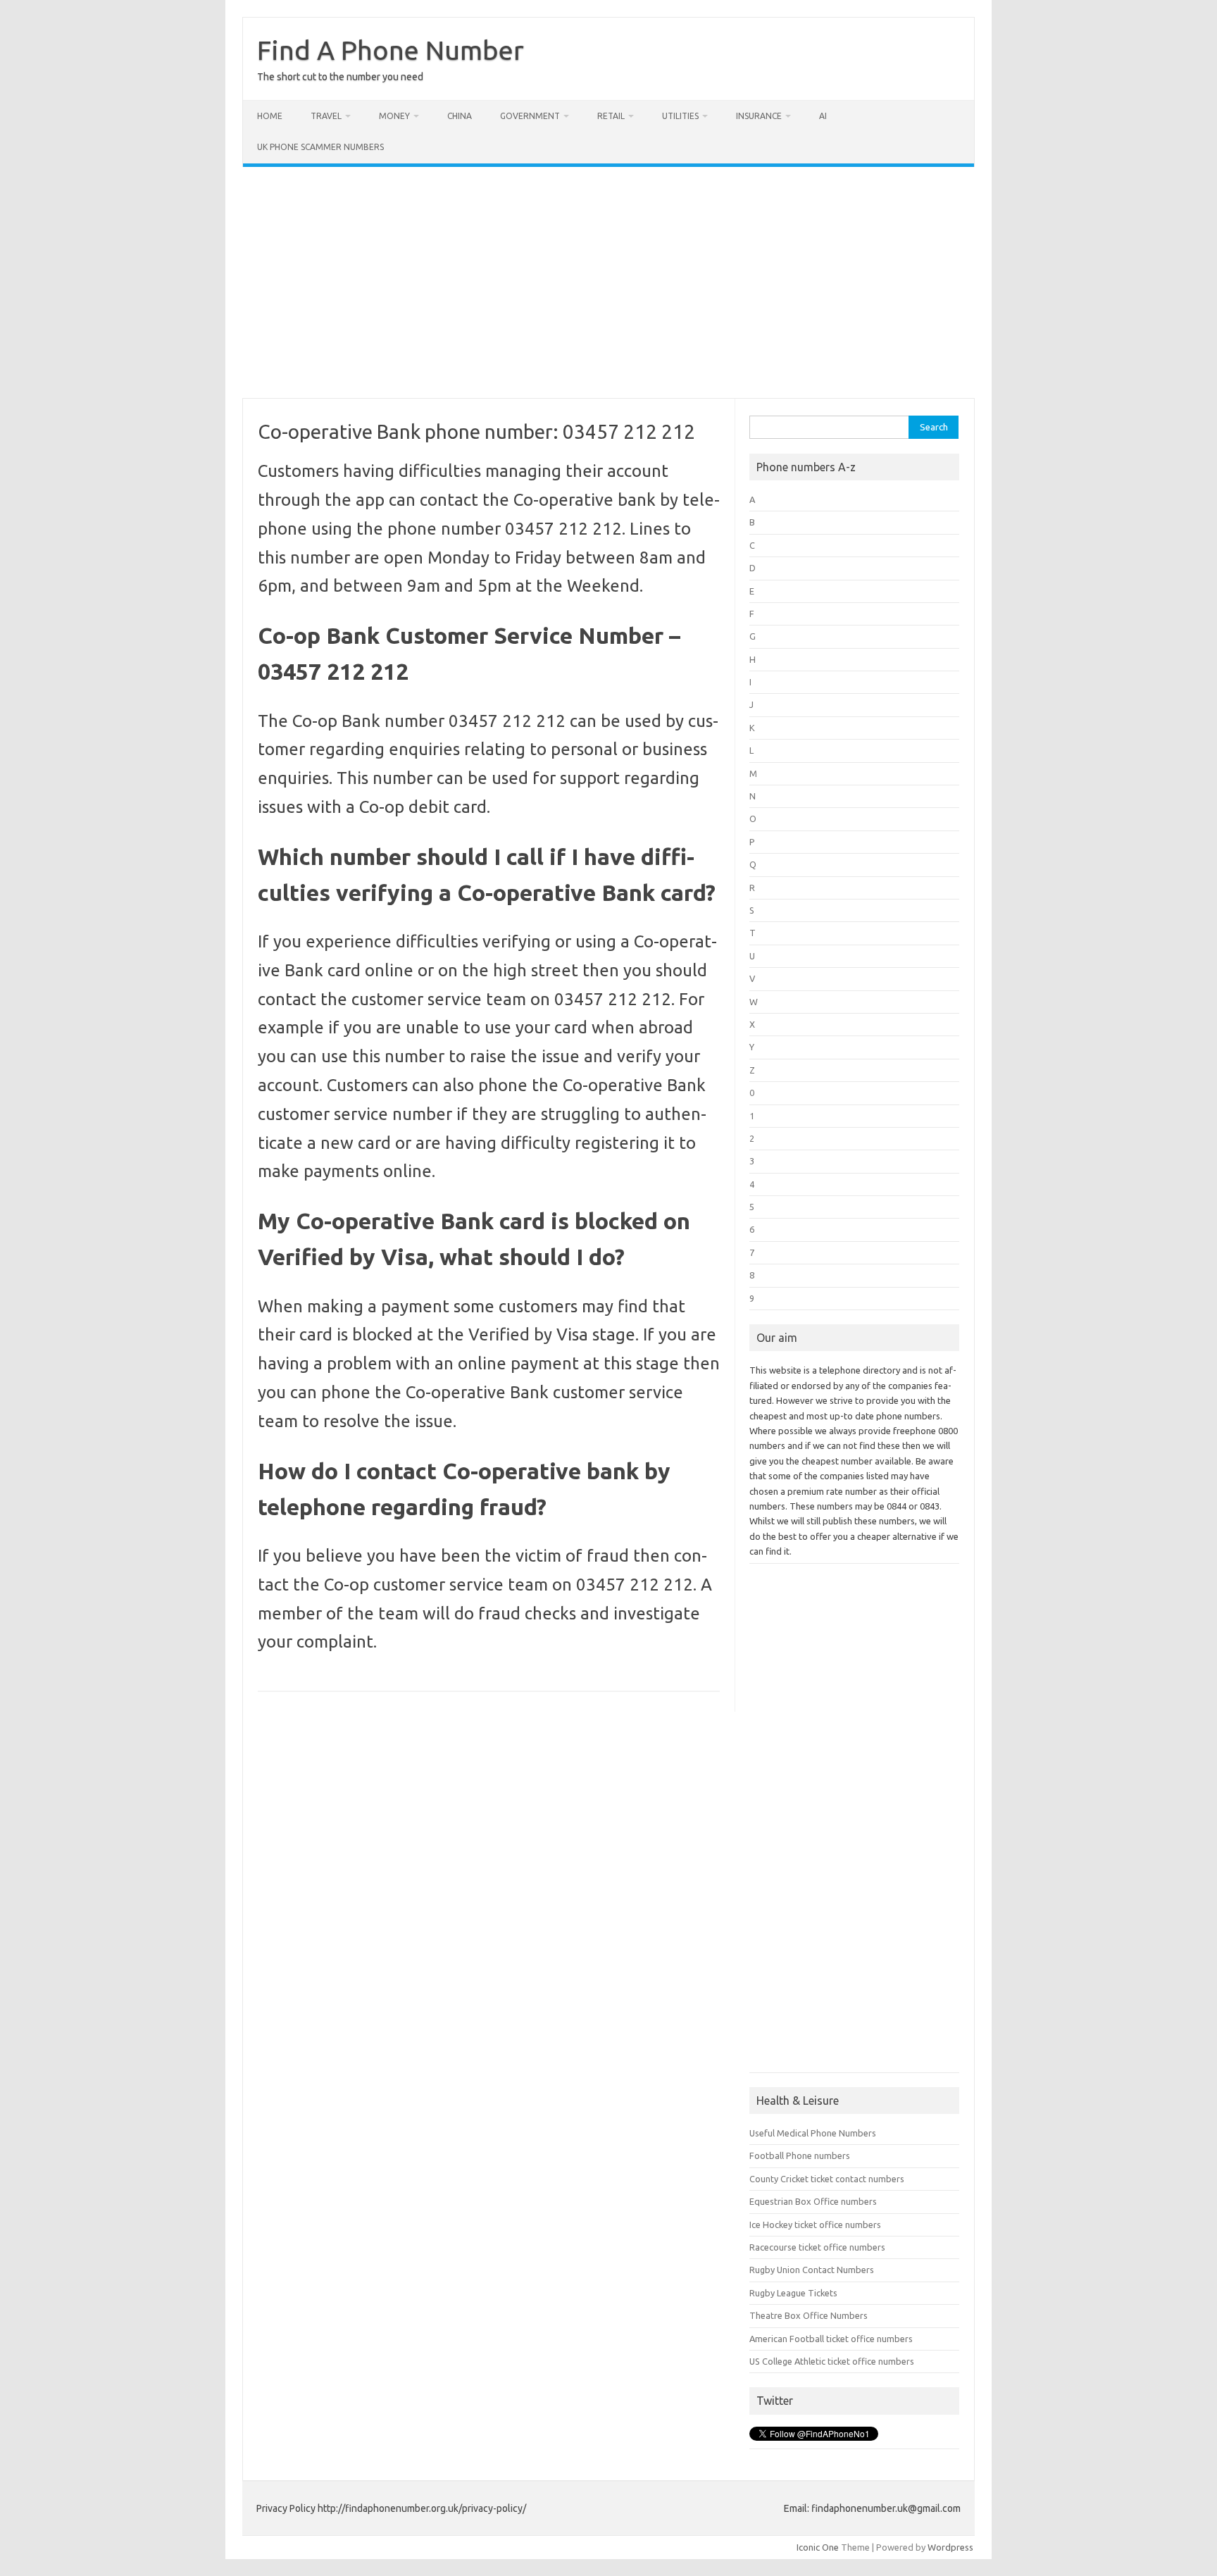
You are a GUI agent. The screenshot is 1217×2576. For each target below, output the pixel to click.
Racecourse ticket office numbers (817, 2247)
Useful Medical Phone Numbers (813, 2133)
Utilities (680, 116)
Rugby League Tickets (793, 2293)
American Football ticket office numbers (831, 2339)
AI (823, 116)
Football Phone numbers (800, 2155)
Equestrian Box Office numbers (813, 2201)
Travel (326, 116)
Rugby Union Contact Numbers (812, 2270)
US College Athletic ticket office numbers (832, 2361)
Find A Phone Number (391, 50)
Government (530, 116)
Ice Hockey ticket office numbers (815, 2225)
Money (394, 116)
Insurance (759, 116)
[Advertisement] (608, 282)
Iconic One (818, 2547)
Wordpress (950, 2547)
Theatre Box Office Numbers (809, 2315)
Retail (611, 116)
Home (270, 116)
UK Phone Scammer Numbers (320, 147)
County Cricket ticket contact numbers (827, 2179)
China (460, 116)
